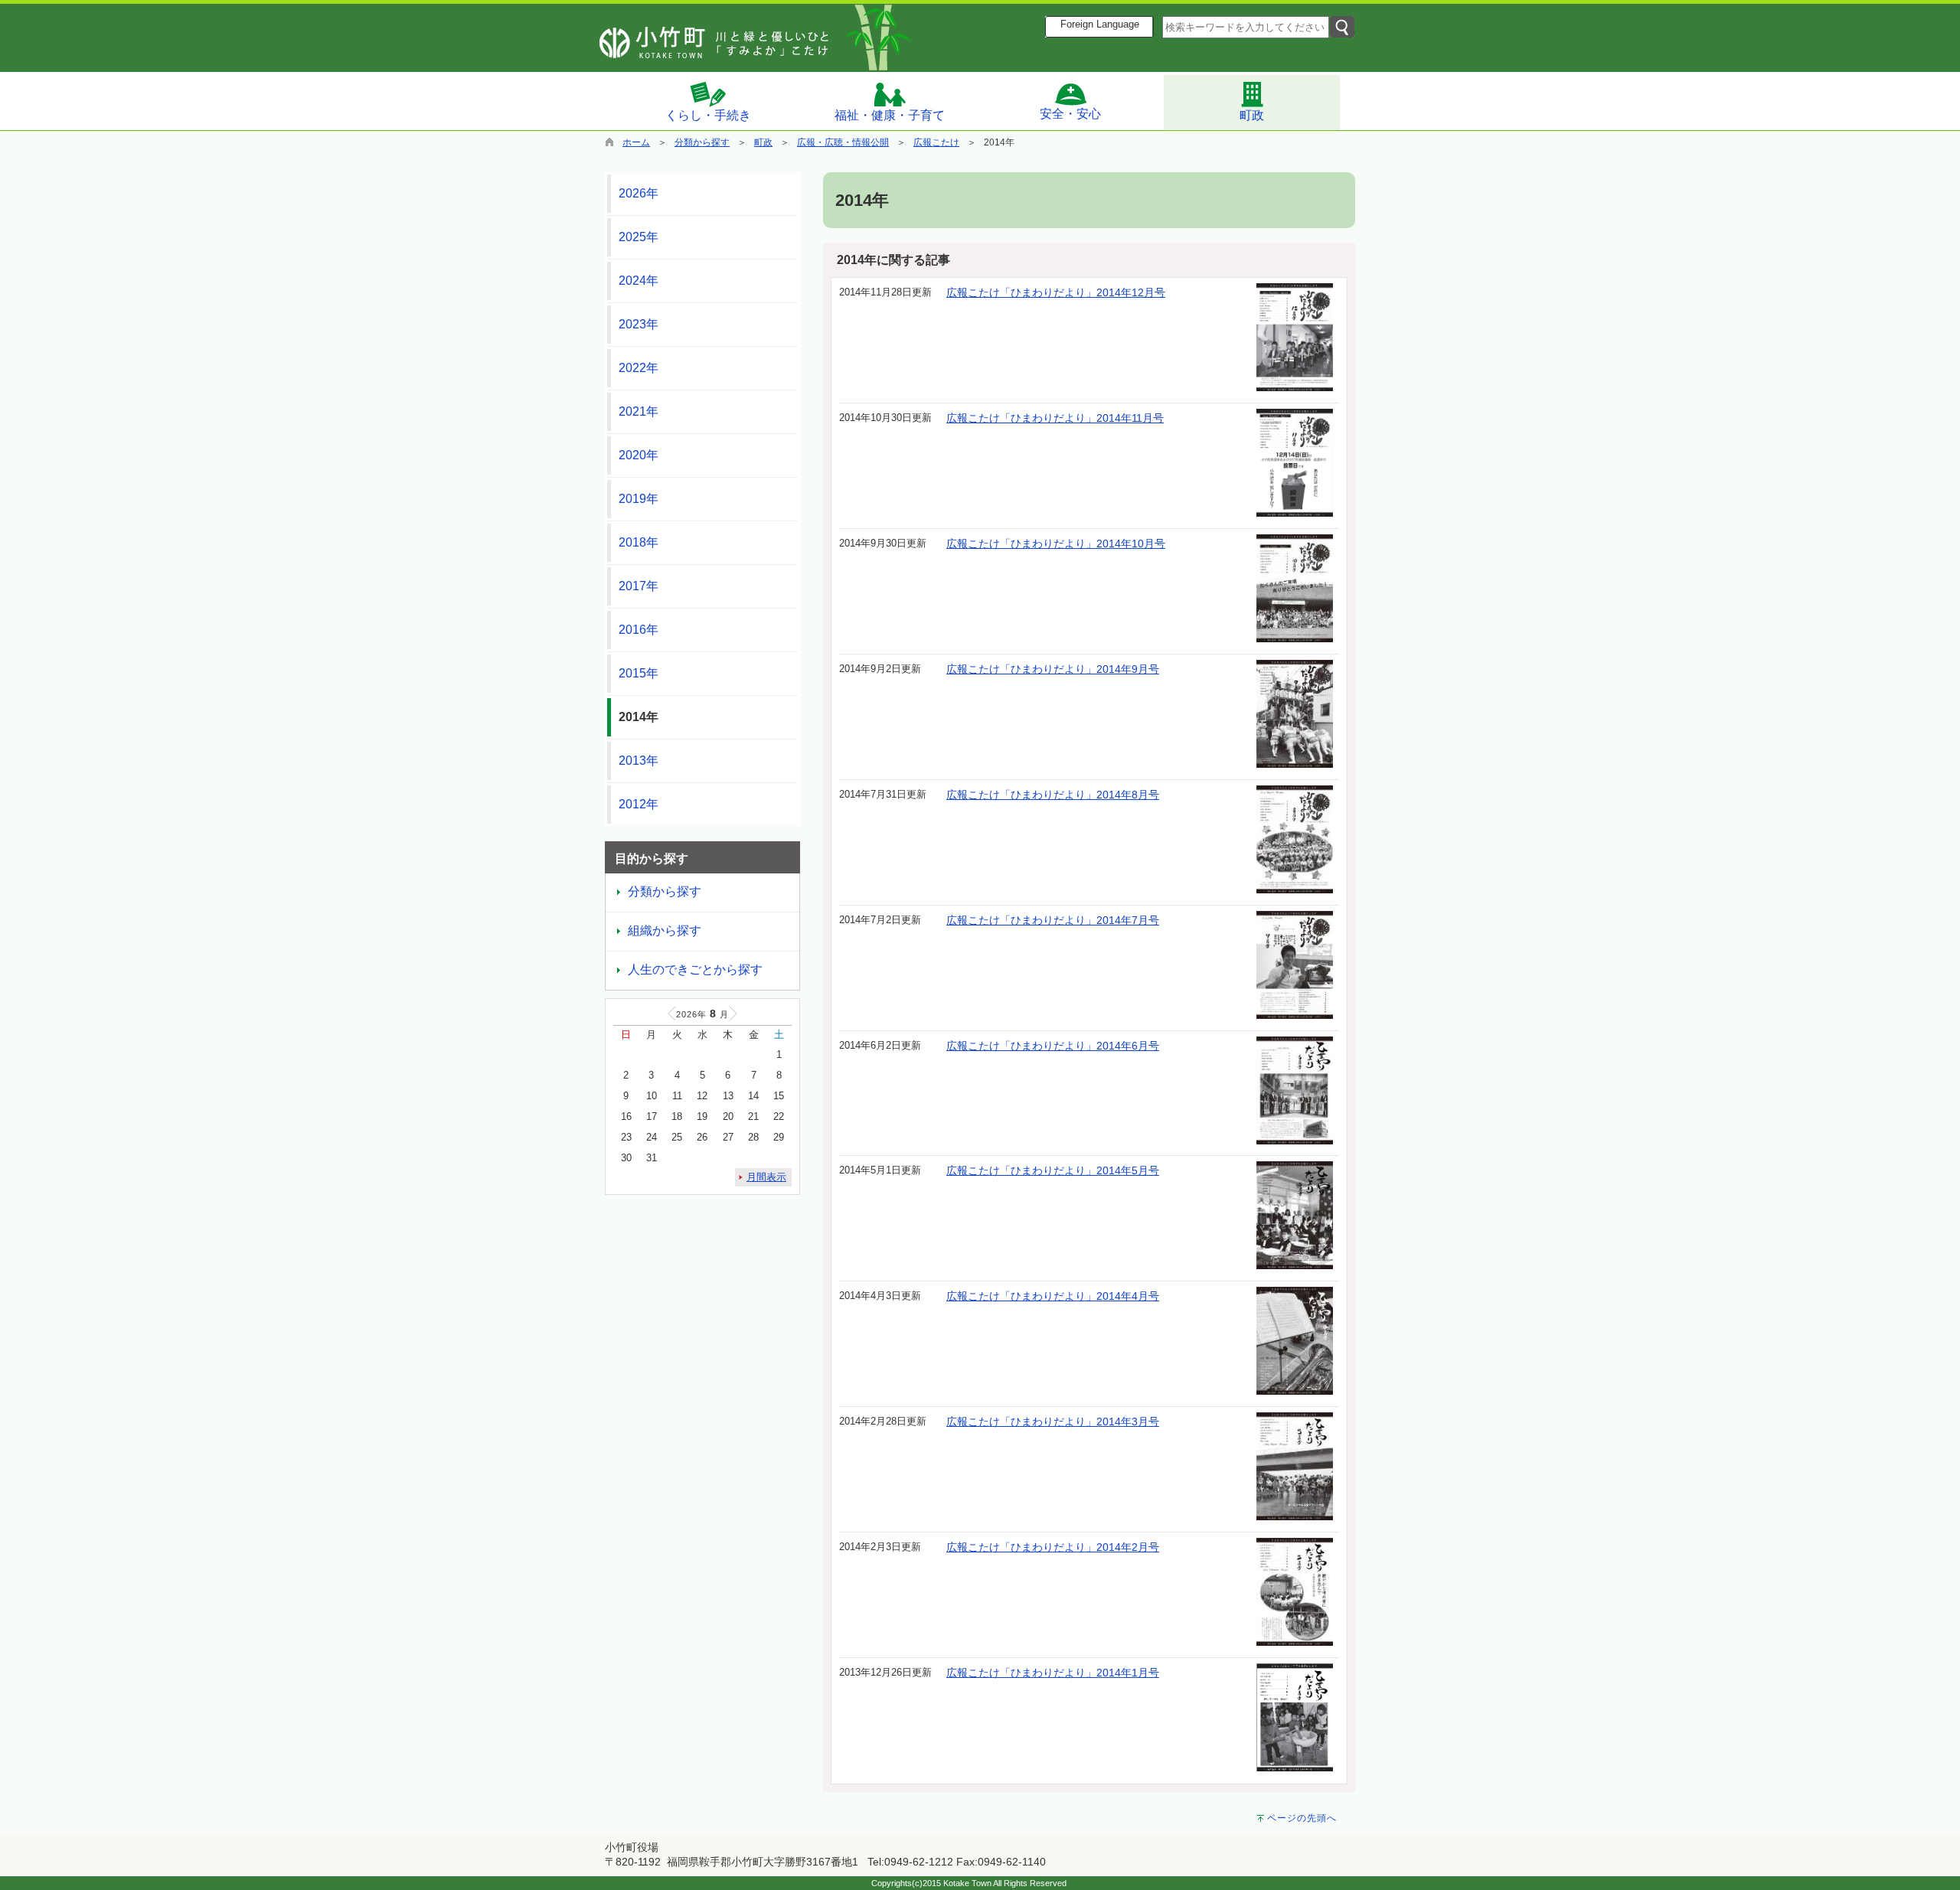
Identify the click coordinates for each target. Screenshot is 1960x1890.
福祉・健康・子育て (890, 115)
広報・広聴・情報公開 (843, 142)
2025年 (639, 237)
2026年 (639, 193)
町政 (1252, 115)
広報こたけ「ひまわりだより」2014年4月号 (1053, 1296)
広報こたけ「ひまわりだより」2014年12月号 (1056, 292)
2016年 (639, 630)
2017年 (639, 586)
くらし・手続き (708, 115)
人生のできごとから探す (695, 969)
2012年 (639, 804)
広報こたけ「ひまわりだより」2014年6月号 (1053, 1046)
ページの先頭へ (1302, 1818)
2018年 (639, 542)
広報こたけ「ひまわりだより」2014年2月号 (1053, 1547)
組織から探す (665, 930)
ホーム (636, 142)
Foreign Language (1100, 24)
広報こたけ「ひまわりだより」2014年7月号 (1053, 920)
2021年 (639, 411)
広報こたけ (936, 142)
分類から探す (702, 142)
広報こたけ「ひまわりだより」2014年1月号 (1053, 1673)
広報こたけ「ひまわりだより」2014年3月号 (1053, 1422)
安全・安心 (1070, 114)
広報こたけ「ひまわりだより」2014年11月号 (1055, 418)
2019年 (639, 499)
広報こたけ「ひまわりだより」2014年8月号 (1053, 795)
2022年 (639, 368)
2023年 (639, 324)
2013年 (639, 761)
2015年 (639, 673)
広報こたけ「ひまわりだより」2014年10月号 (1056, 543)
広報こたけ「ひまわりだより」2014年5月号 (1053, 1170)
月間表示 (766, 1177)
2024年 (639, 281)
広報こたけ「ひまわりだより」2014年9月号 (1053, 669)
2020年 (639, 455)
